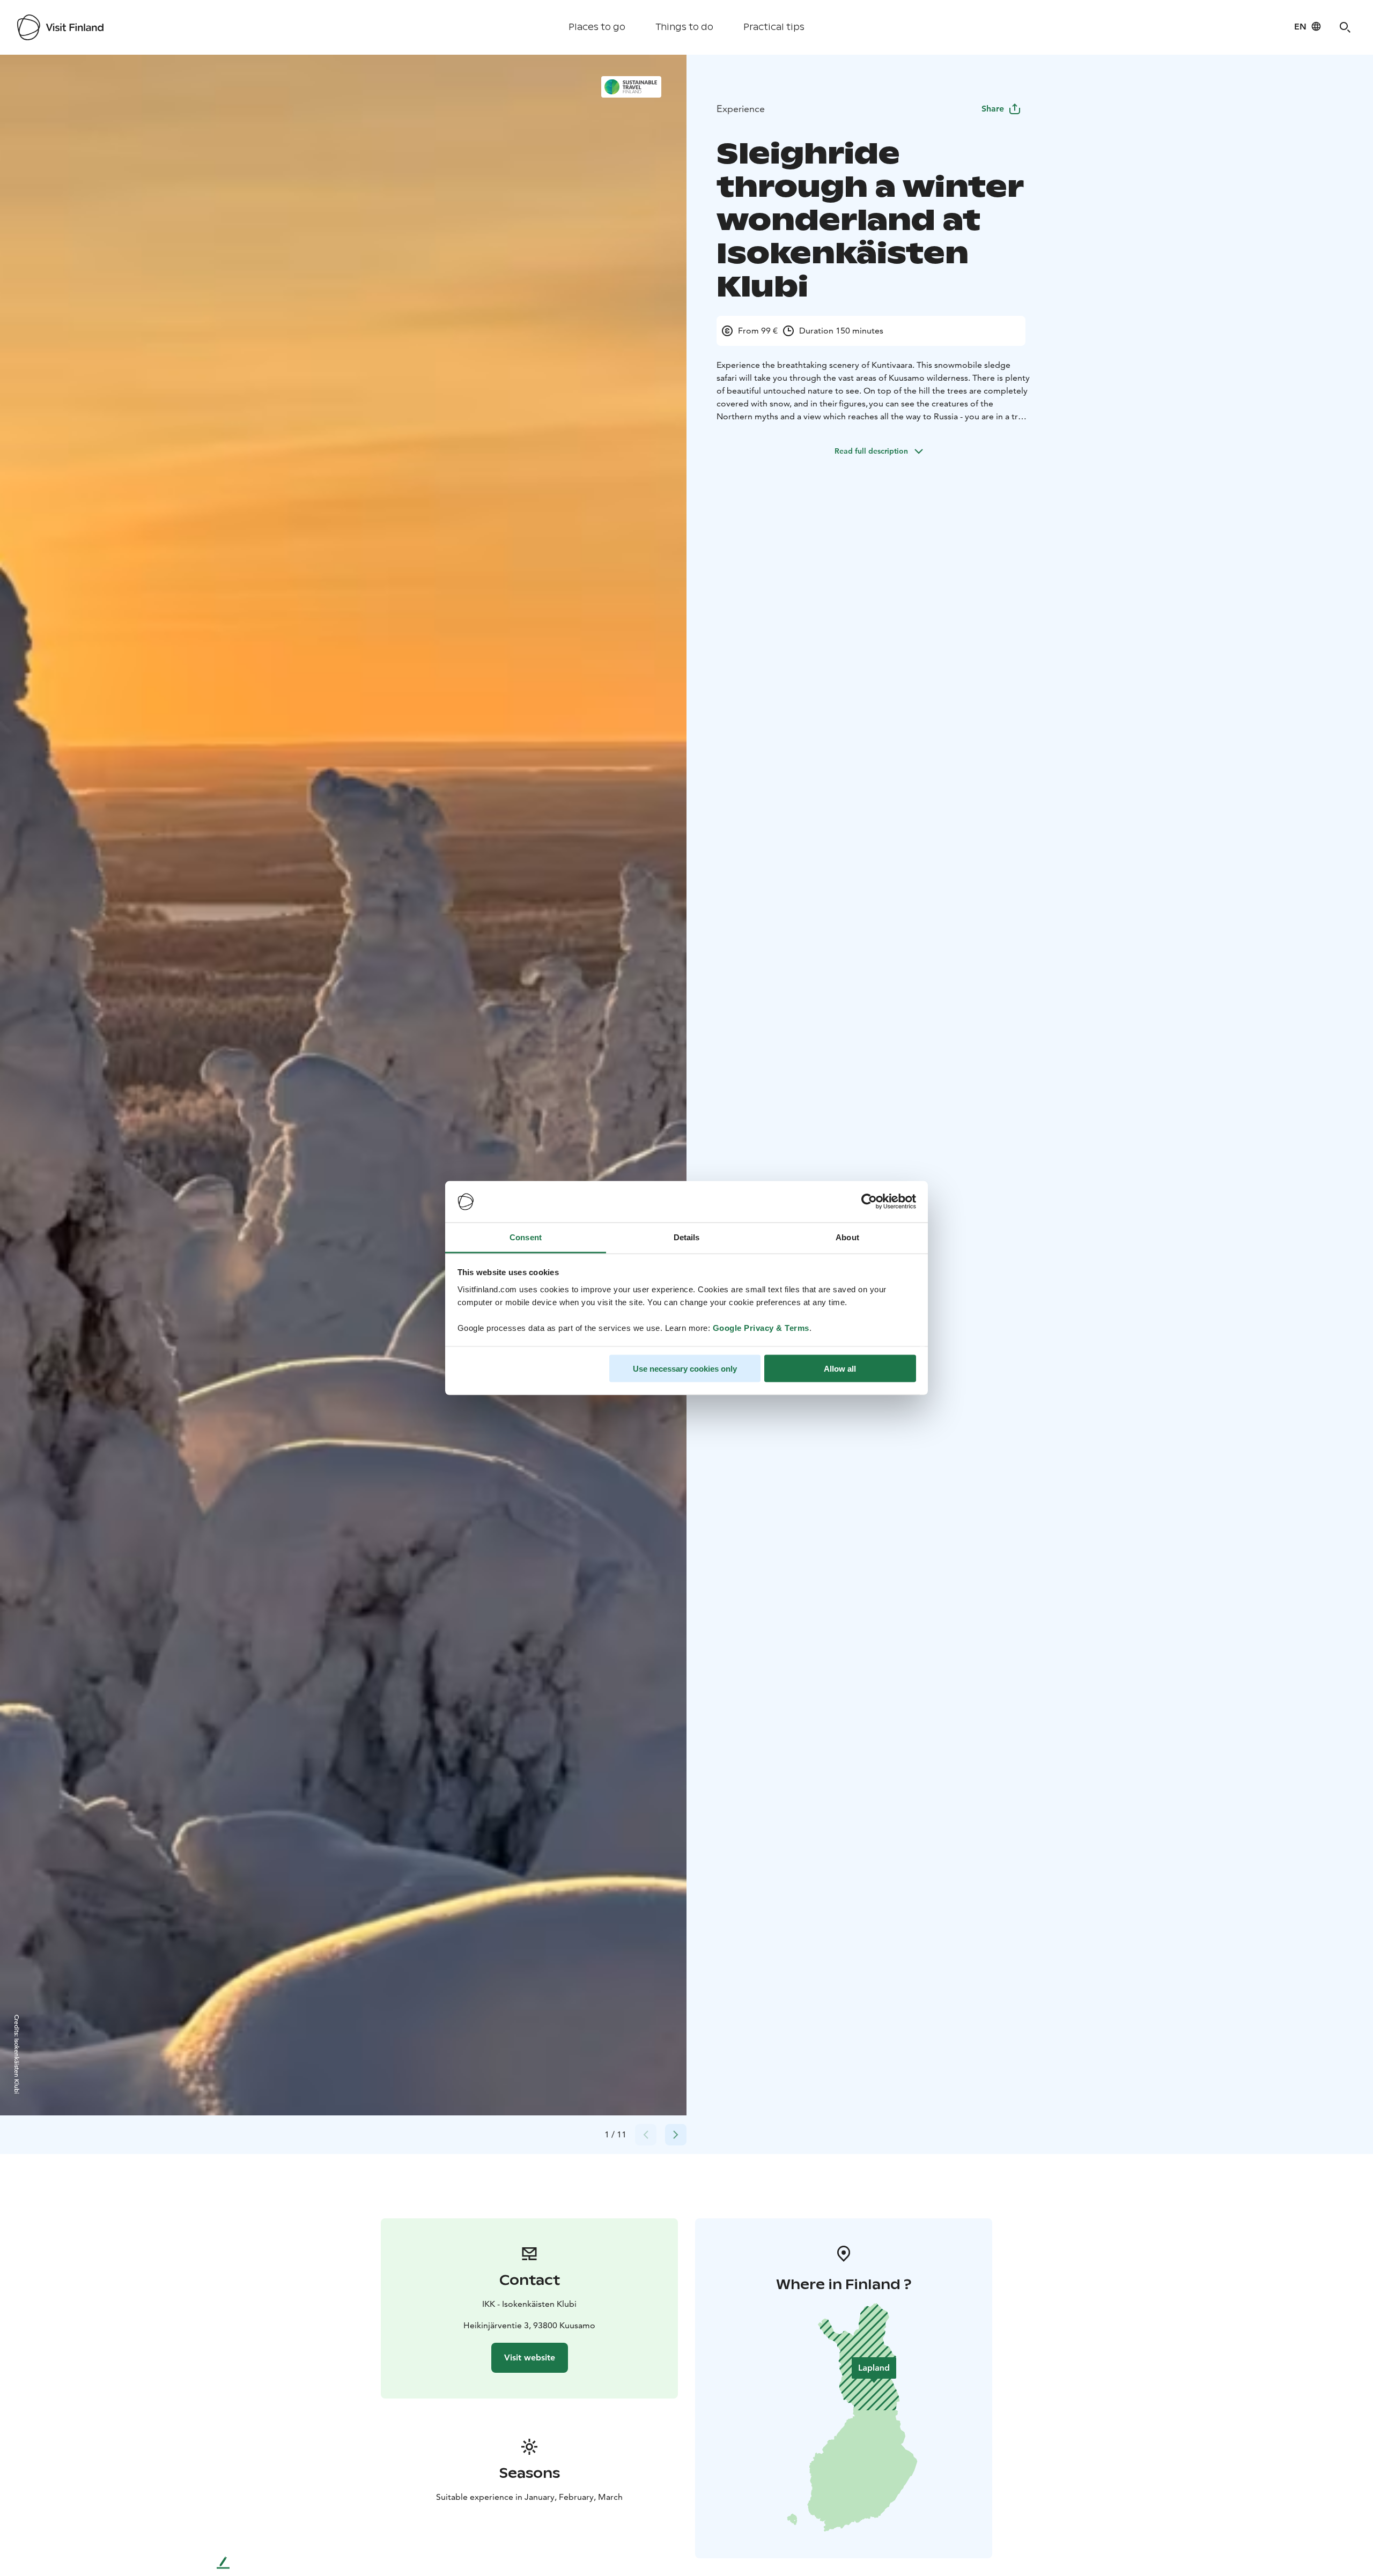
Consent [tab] (526, 1237)
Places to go (597, 27)
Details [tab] (687, 1237)
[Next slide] (676, 2135)
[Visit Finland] (60, 27)
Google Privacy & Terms (761, 1327)
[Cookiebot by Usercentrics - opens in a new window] (869, 1202)
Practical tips (774, 27)
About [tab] (847, 1237)
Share (993, 109)
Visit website (530, 2357)
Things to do (684, 27)
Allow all (840, 1369)
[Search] (1345, 27)
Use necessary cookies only (685, 1369)
